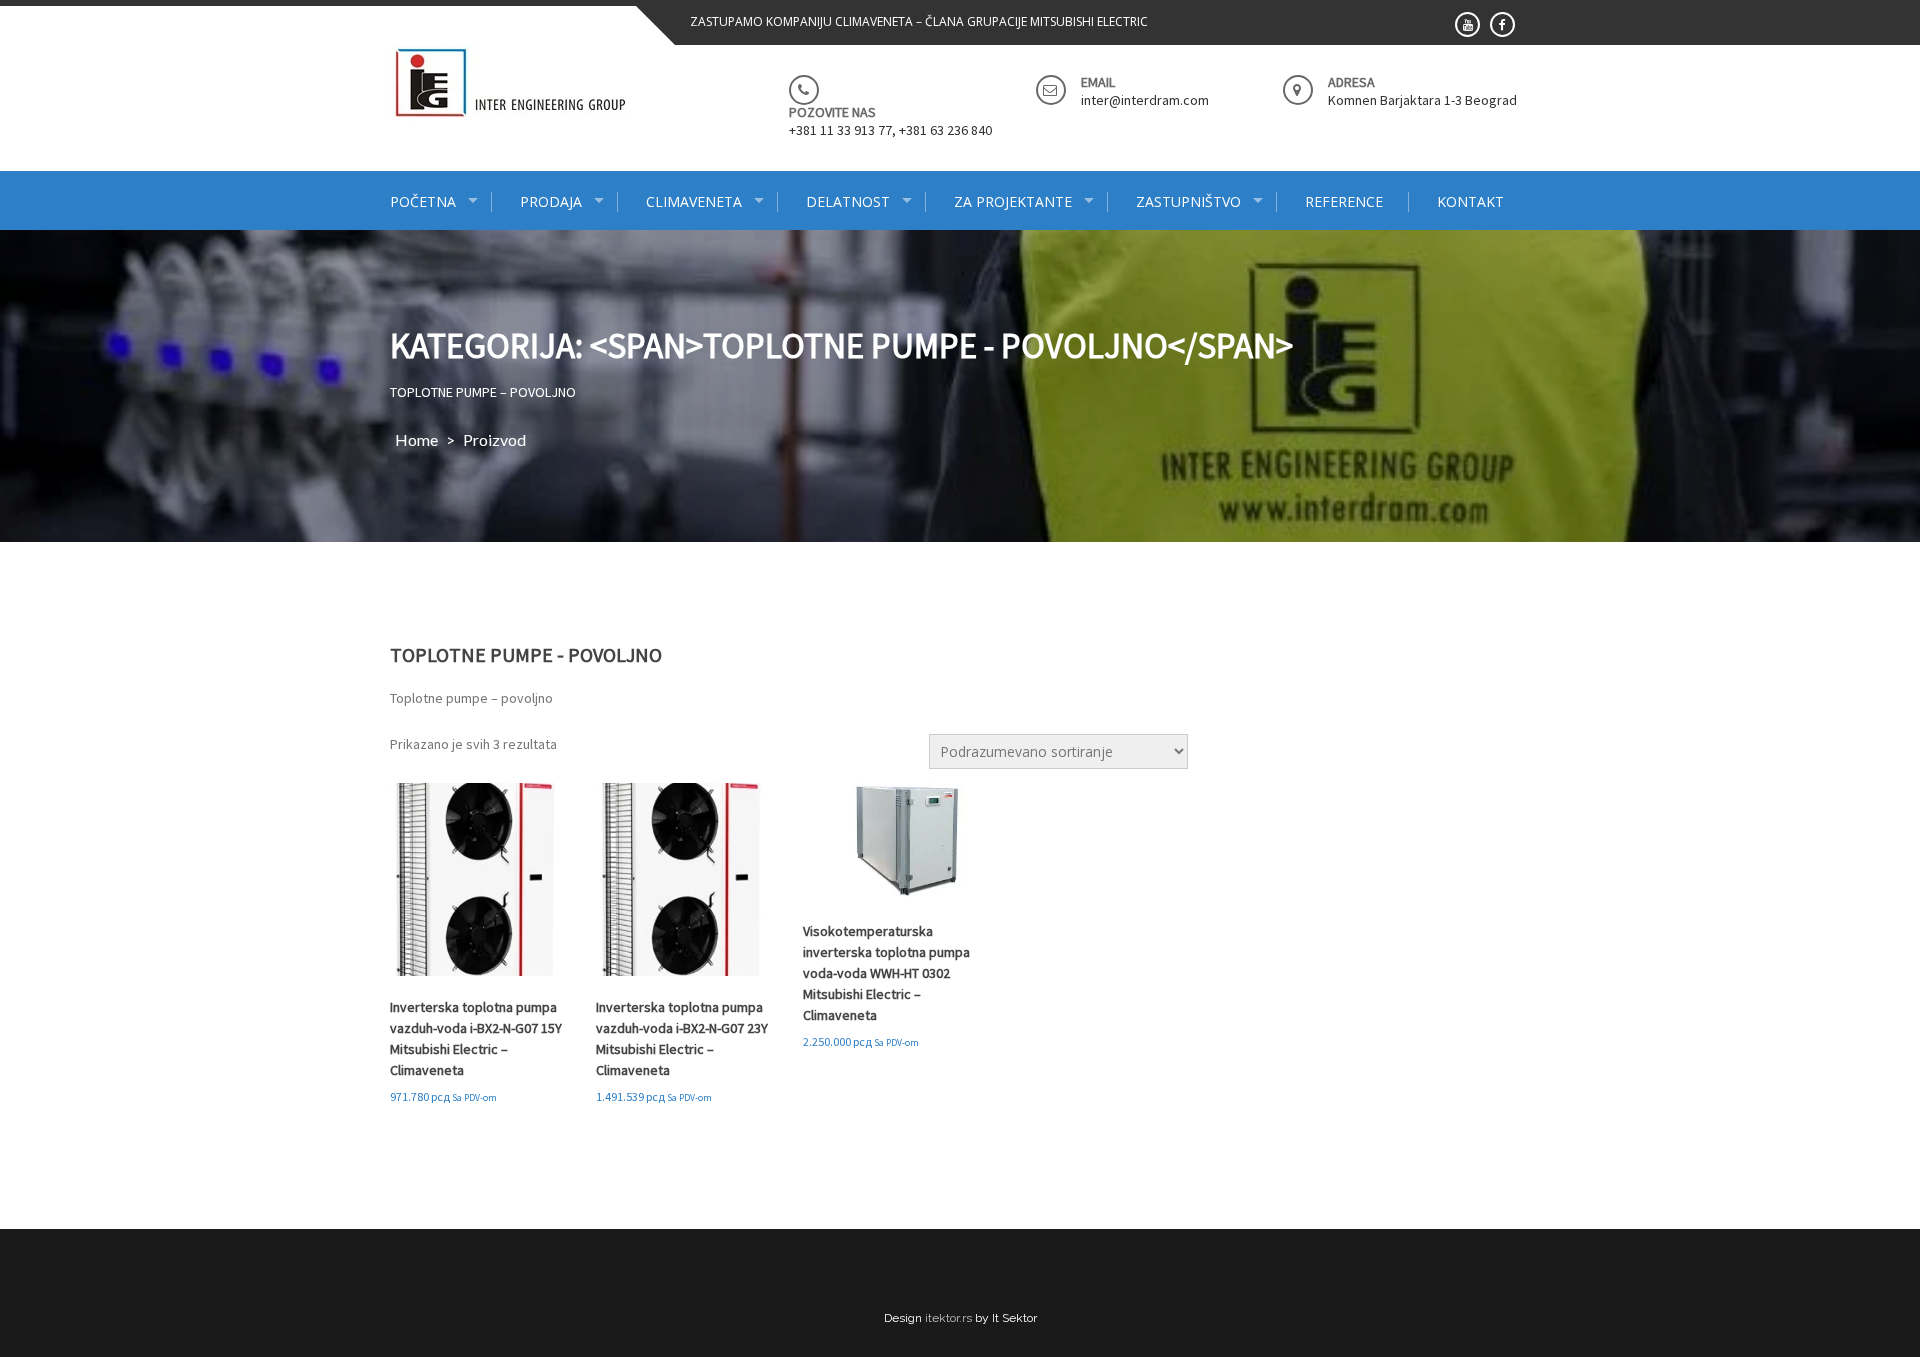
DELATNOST (848, 201)
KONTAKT (1470, 201)
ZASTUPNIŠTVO (1188, 201)
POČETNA (423, 201)
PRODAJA (551, 201)
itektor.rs (948, 1318)
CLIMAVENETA (694, 201)
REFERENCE (1344, 201)
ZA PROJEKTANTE (1013, 201)
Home (416, 439)
